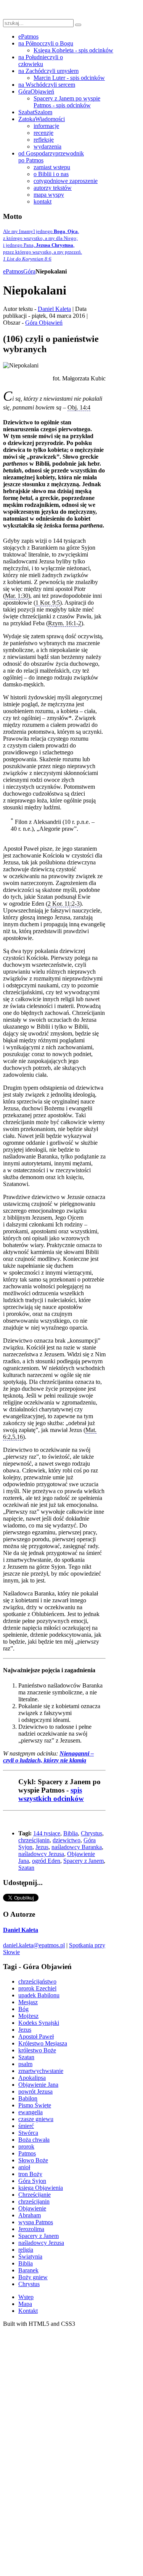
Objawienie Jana (38, 2085)
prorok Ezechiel (37, 1988)
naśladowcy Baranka (77, 1847)
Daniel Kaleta (54, 309)
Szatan (26, 1868)
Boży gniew (33, 2277)
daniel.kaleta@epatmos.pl (34, 1945)
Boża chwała (34, 2140)
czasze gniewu (36, 2119)
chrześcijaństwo (37, 1981)
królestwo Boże (37, 2050)
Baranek (28, 2270)
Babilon (28, 2098)
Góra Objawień (44, 323)
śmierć (26, 2126)
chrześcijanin (34, 1840)
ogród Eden (46, 1861)
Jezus (42, 1847)
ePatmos (13, 271)
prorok (26, 2146)
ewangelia (31, 2112)
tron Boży (30, 2174)
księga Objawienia (41, 2188)
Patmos (27, 2153)
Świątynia (30, 2256)
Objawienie (32, 2208)
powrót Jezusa (35, 2091)
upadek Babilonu (39, 1995)
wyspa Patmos (36, 2222)
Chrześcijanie (35, 2195)
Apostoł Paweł (36, 2036)
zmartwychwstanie (41, 2071)
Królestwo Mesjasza (43, 2043)
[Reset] (78, 25)
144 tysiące (47, 1833)
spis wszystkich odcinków (51, 1794)
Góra (29, 271)
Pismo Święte (35, 2105)
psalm (25, 2064)
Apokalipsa (32, 2078)
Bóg (23, 2009)
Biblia (71, 1833)
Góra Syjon (32, 2181)
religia (26, 2250)
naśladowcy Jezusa (41, 1854)
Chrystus (92, 1833)
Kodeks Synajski (39, 2023)
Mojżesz (28, 2016)
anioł (24, 2167)
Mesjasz (28, 2002)
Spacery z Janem (84, 1861)
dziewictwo (67, 1840)
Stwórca (28, 2133)
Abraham (30, 2215)
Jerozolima (31, 2229)
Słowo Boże (33, 2160)
